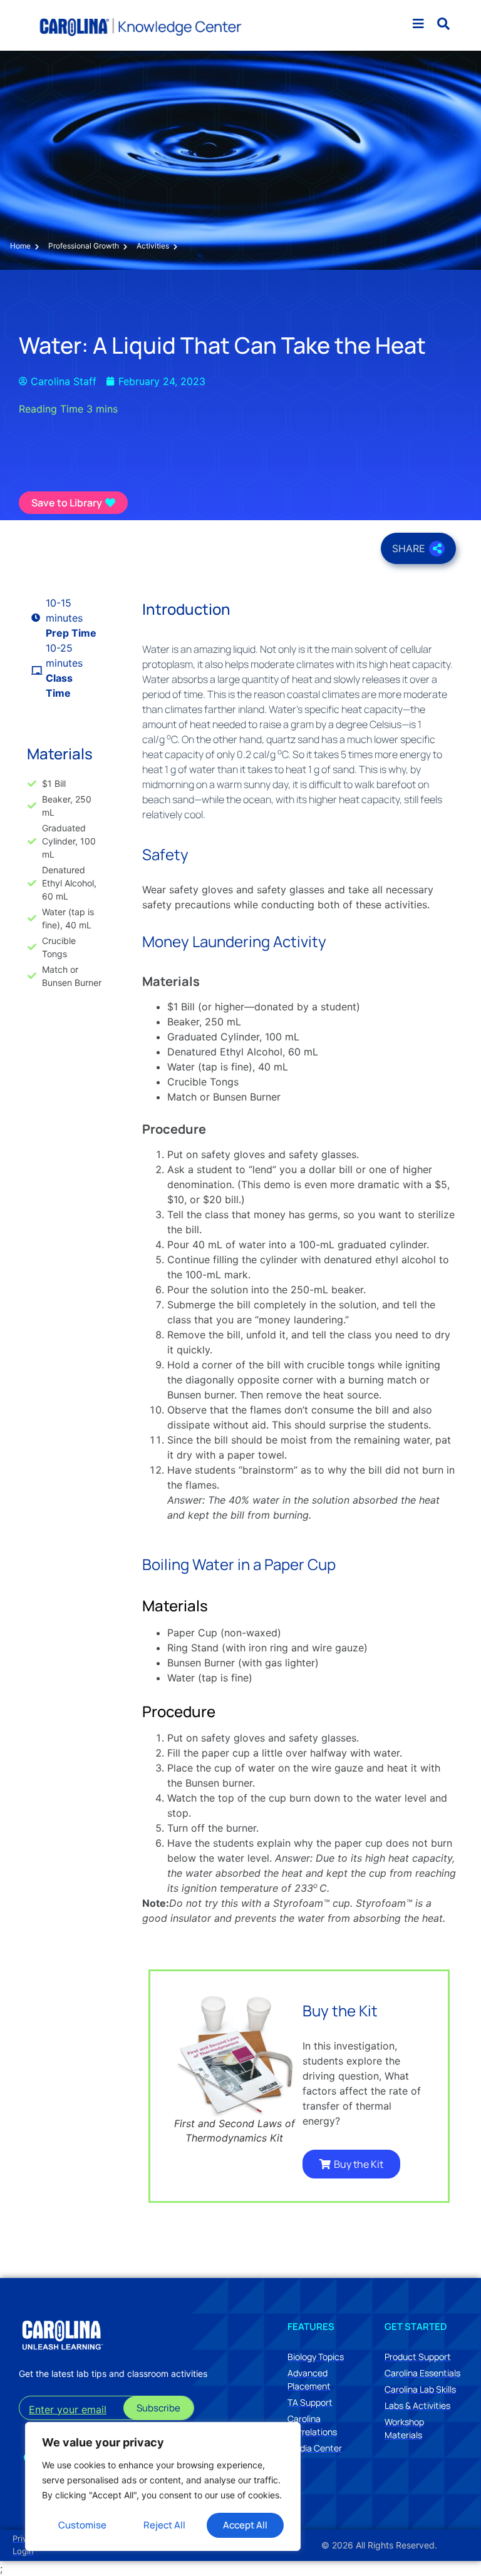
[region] (163, 2486)
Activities (153, 246)
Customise (82, 2525)
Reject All (164, 2525)
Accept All (245, 2525)
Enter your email (68, 2409)
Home (20, 246)
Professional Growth (84, 246)
